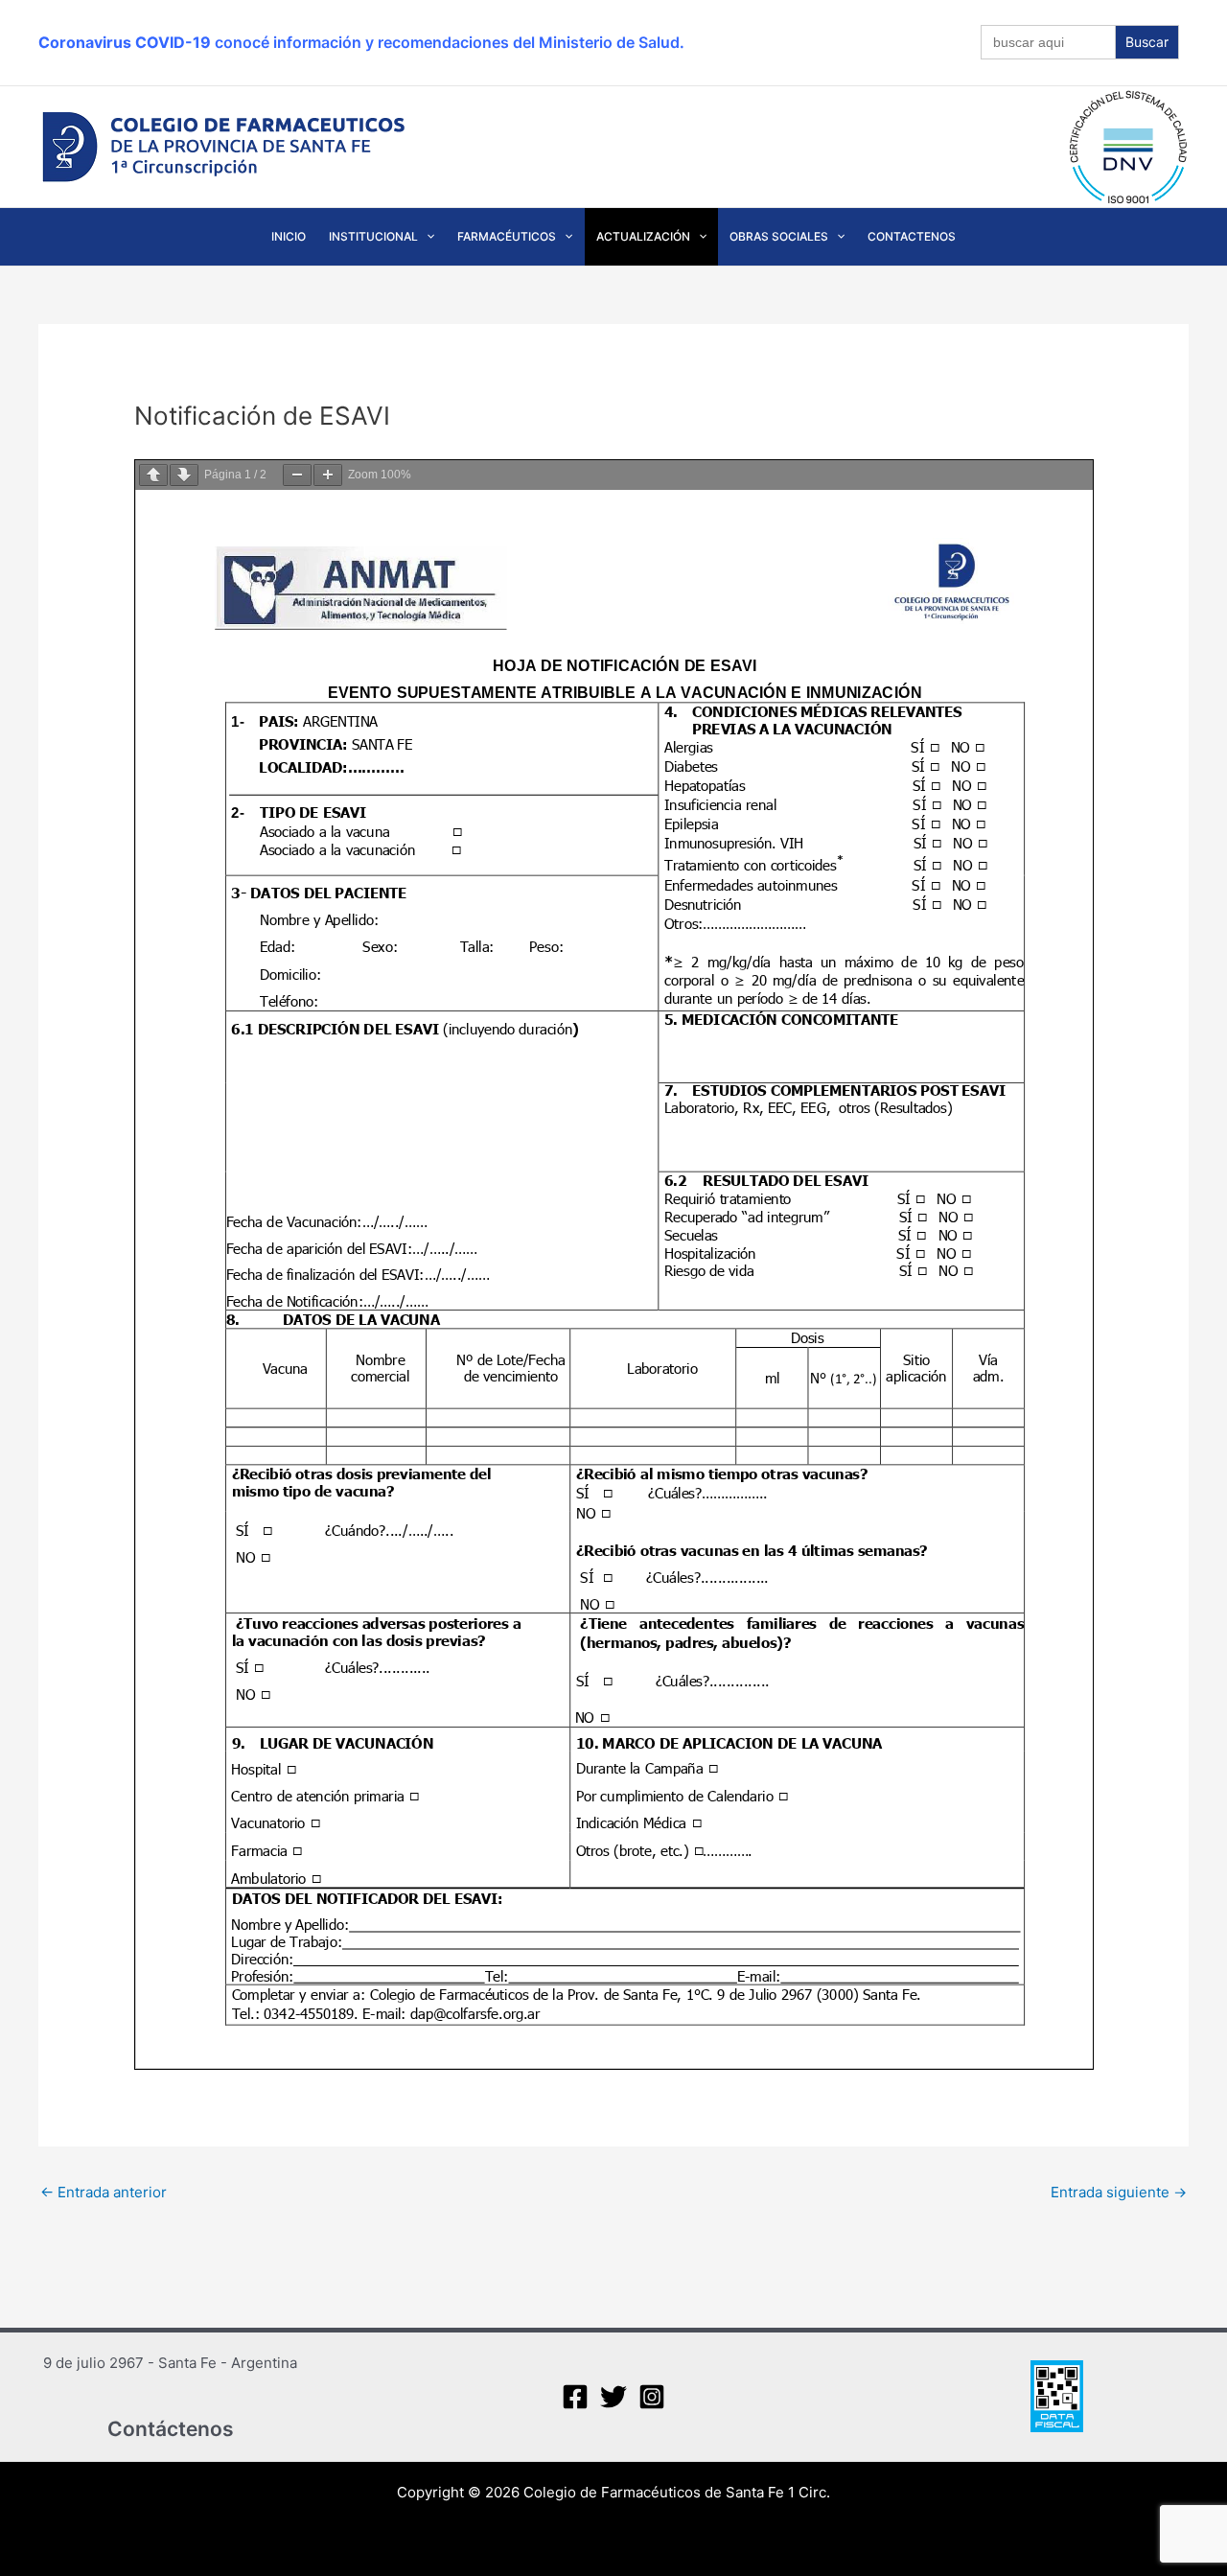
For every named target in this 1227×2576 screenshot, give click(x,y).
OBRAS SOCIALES (779, 236)
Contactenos (912, 236)
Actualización (643, 236)
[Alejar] (297, 475)
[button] (426, 237)
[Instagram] (652, 2397)
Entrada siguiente (1119, 2192)
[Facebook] (575, 2397)
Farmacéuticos (507, 236)
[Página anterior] (153, 475)
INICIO (289, 236)
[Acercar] (328, 475)
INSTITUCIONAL (373, 236)
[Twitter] (613, 2397)
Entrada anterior (104, 2192)
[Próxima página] (184, 475)
